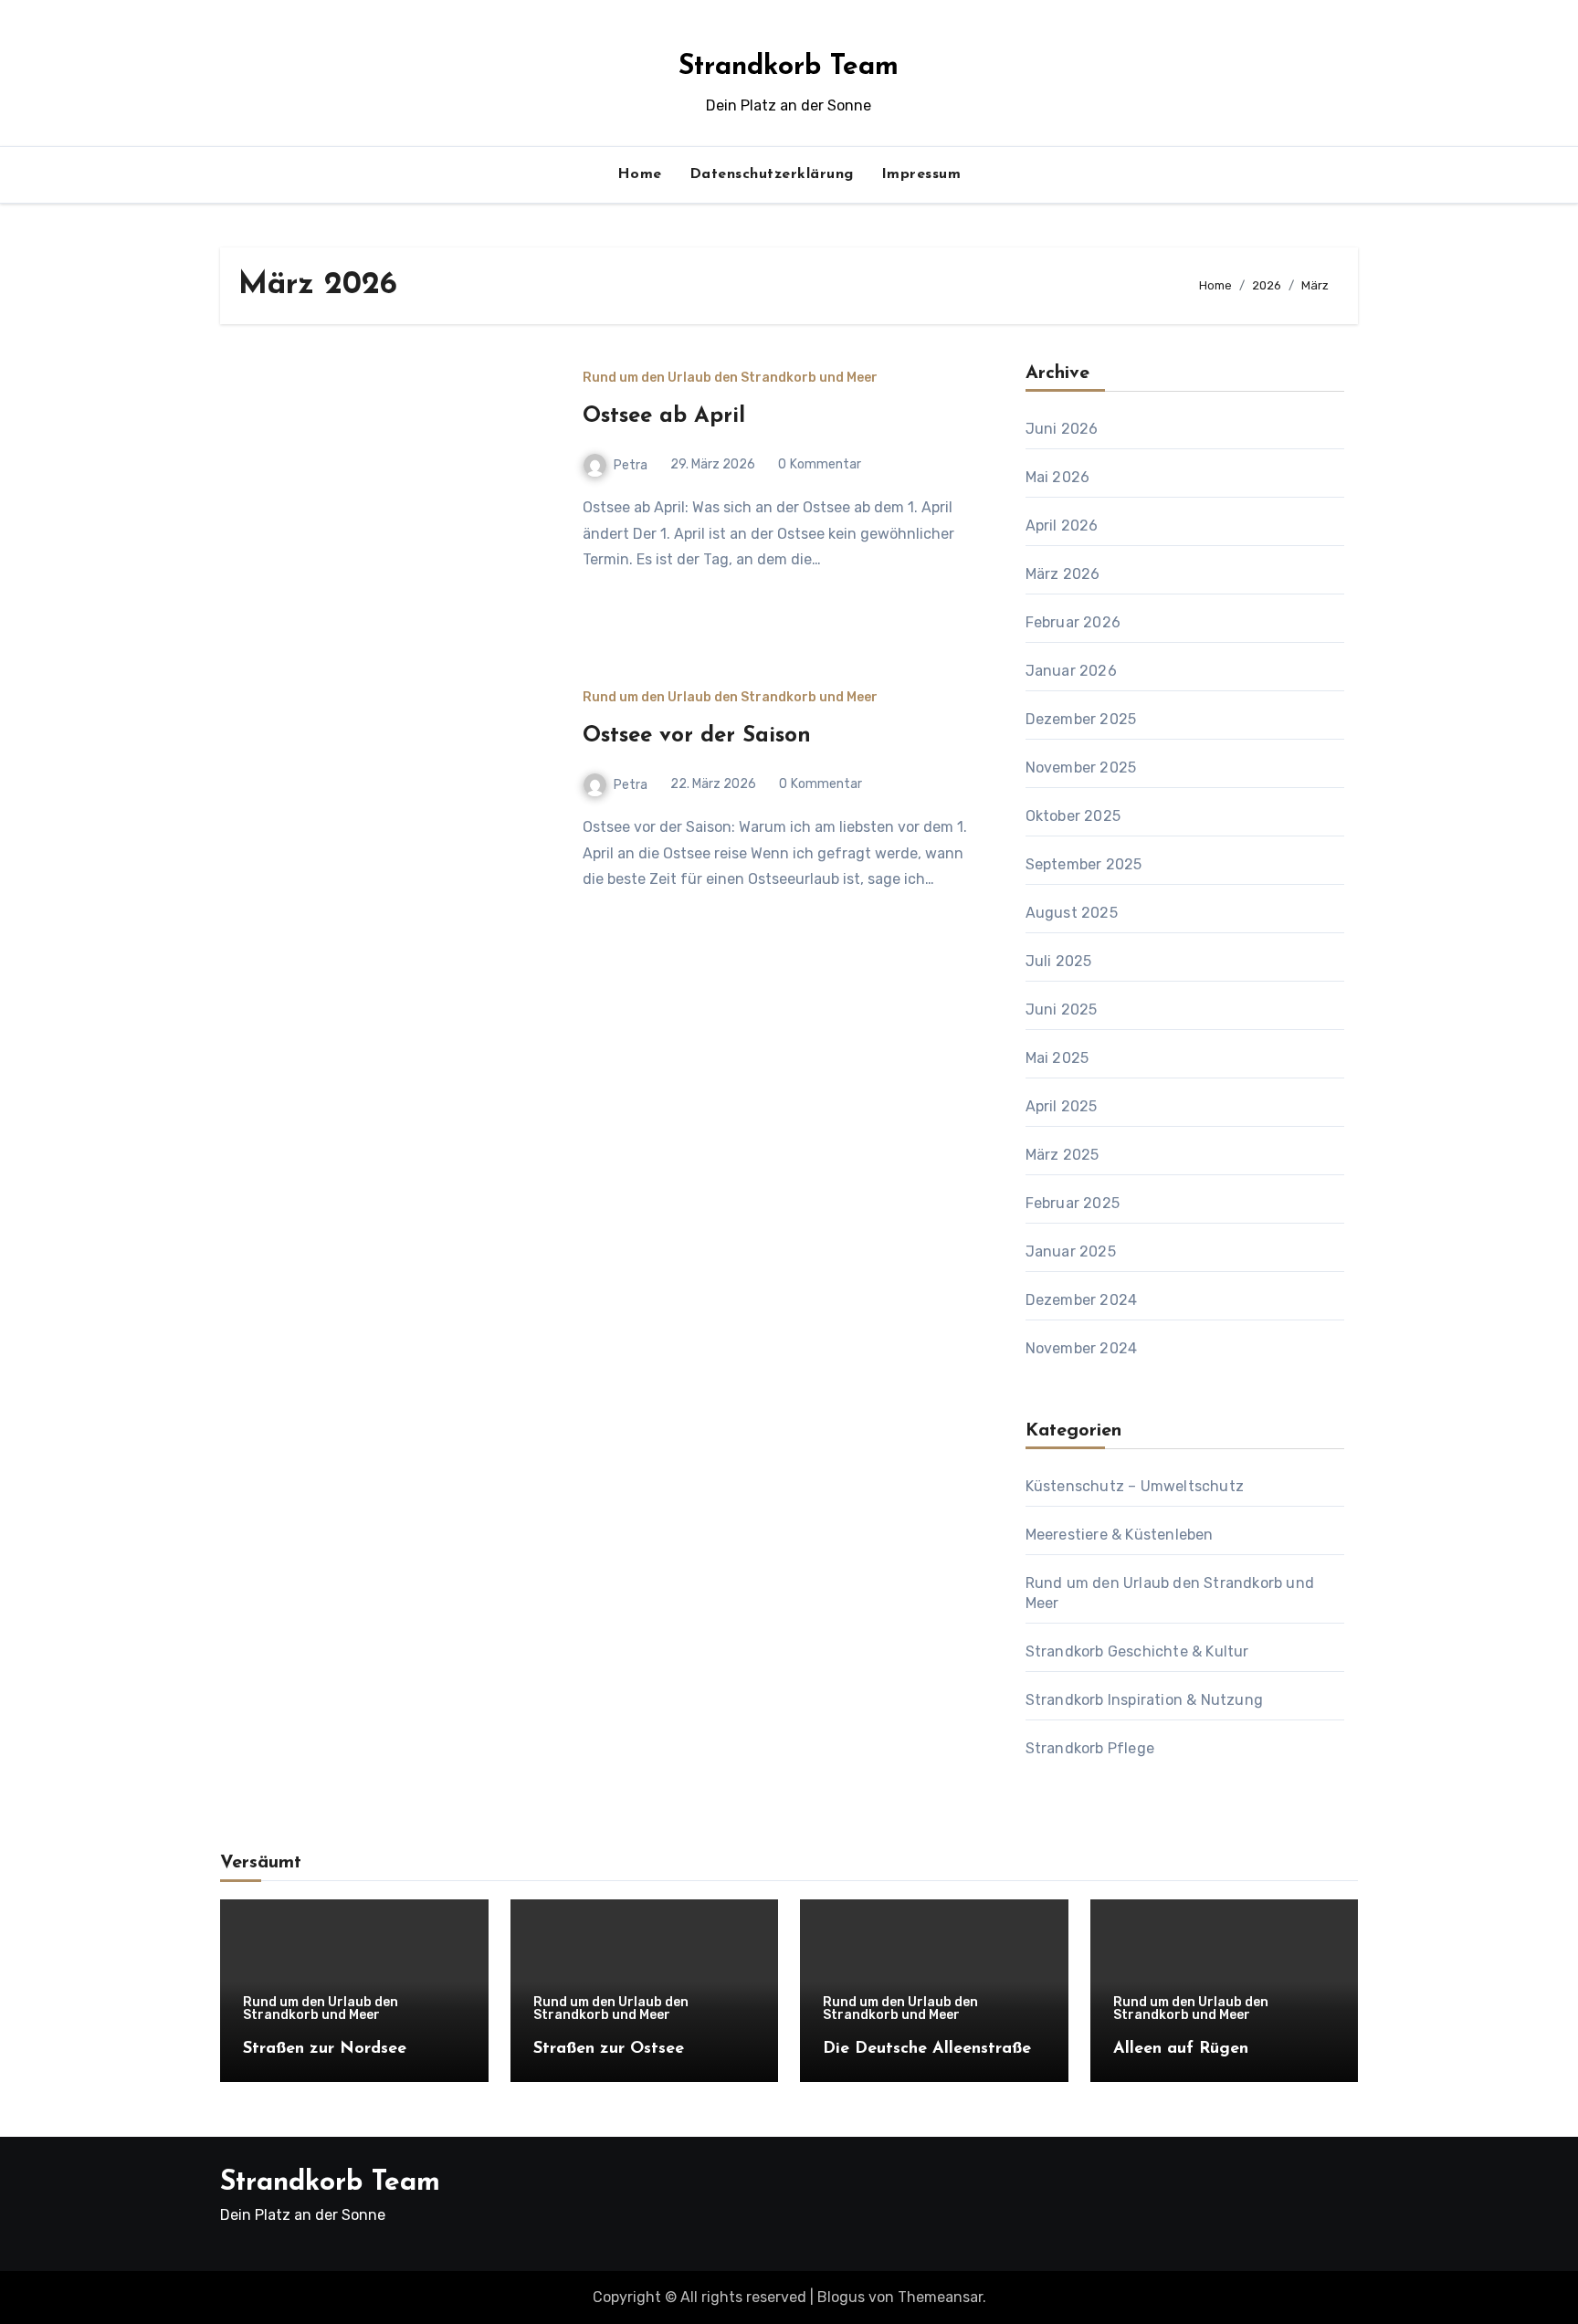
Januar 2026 (1071, 671)
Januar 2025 (1071, 1251)
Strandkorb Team (789, 67)
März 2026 (1063, 574)
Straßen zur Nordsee (325, 2049)
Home (640, 174)
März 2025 (1063, 1155)
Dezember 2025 (1081, 719)
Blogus (841, 2297)
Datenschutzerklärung (772, 174)
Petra (631, 465)
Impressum (921, 174)
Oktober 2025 (1073, 816)
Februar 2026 (1073, 622)
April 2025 (1062, 1106)
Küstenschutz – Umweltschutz (1135, 1486)
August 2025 (1072, 913)
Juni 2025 (1062, 1010)
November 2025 (1081, 768)
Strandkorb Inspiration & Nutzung (1144, 1700)
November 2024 (1082, 1348)
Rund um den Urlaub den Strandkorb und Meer (730, 378)
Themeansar (940, 2297)
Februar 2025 (1073, 1203)
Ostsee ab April (664, 416)
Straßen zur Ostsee (609, 2049)
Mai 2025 (1057, 1058)
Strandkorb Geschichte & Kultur (1137, 1651)
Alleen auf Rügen (1181, 2049)
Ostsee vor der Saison (697, 736)
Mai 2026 (1058, 477)
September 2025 (1084, 864)
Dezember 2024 (1082, 1300)
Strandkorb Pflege (1090, 1748)
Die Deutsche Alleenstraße (927, 2049)
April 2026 (1062, 526)
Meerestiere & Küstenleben (1120, 1535)
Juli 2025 (1059, 961)
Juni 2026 (1062, 429)
